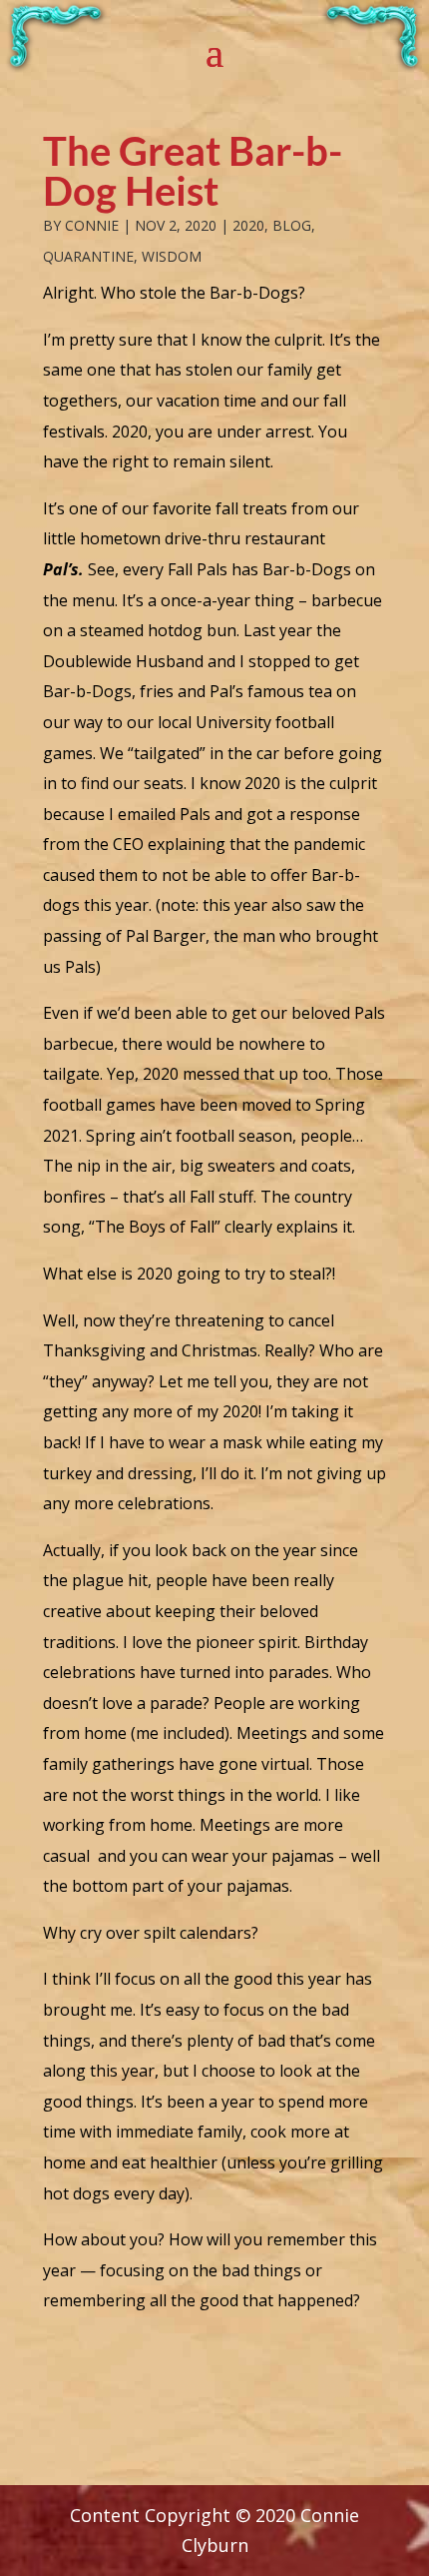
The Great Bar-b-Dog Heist (193, 171)
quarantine (88, 256)
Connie (92, 225)
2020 (248, 225)
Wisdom (172, 256)
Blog (292, 225)
